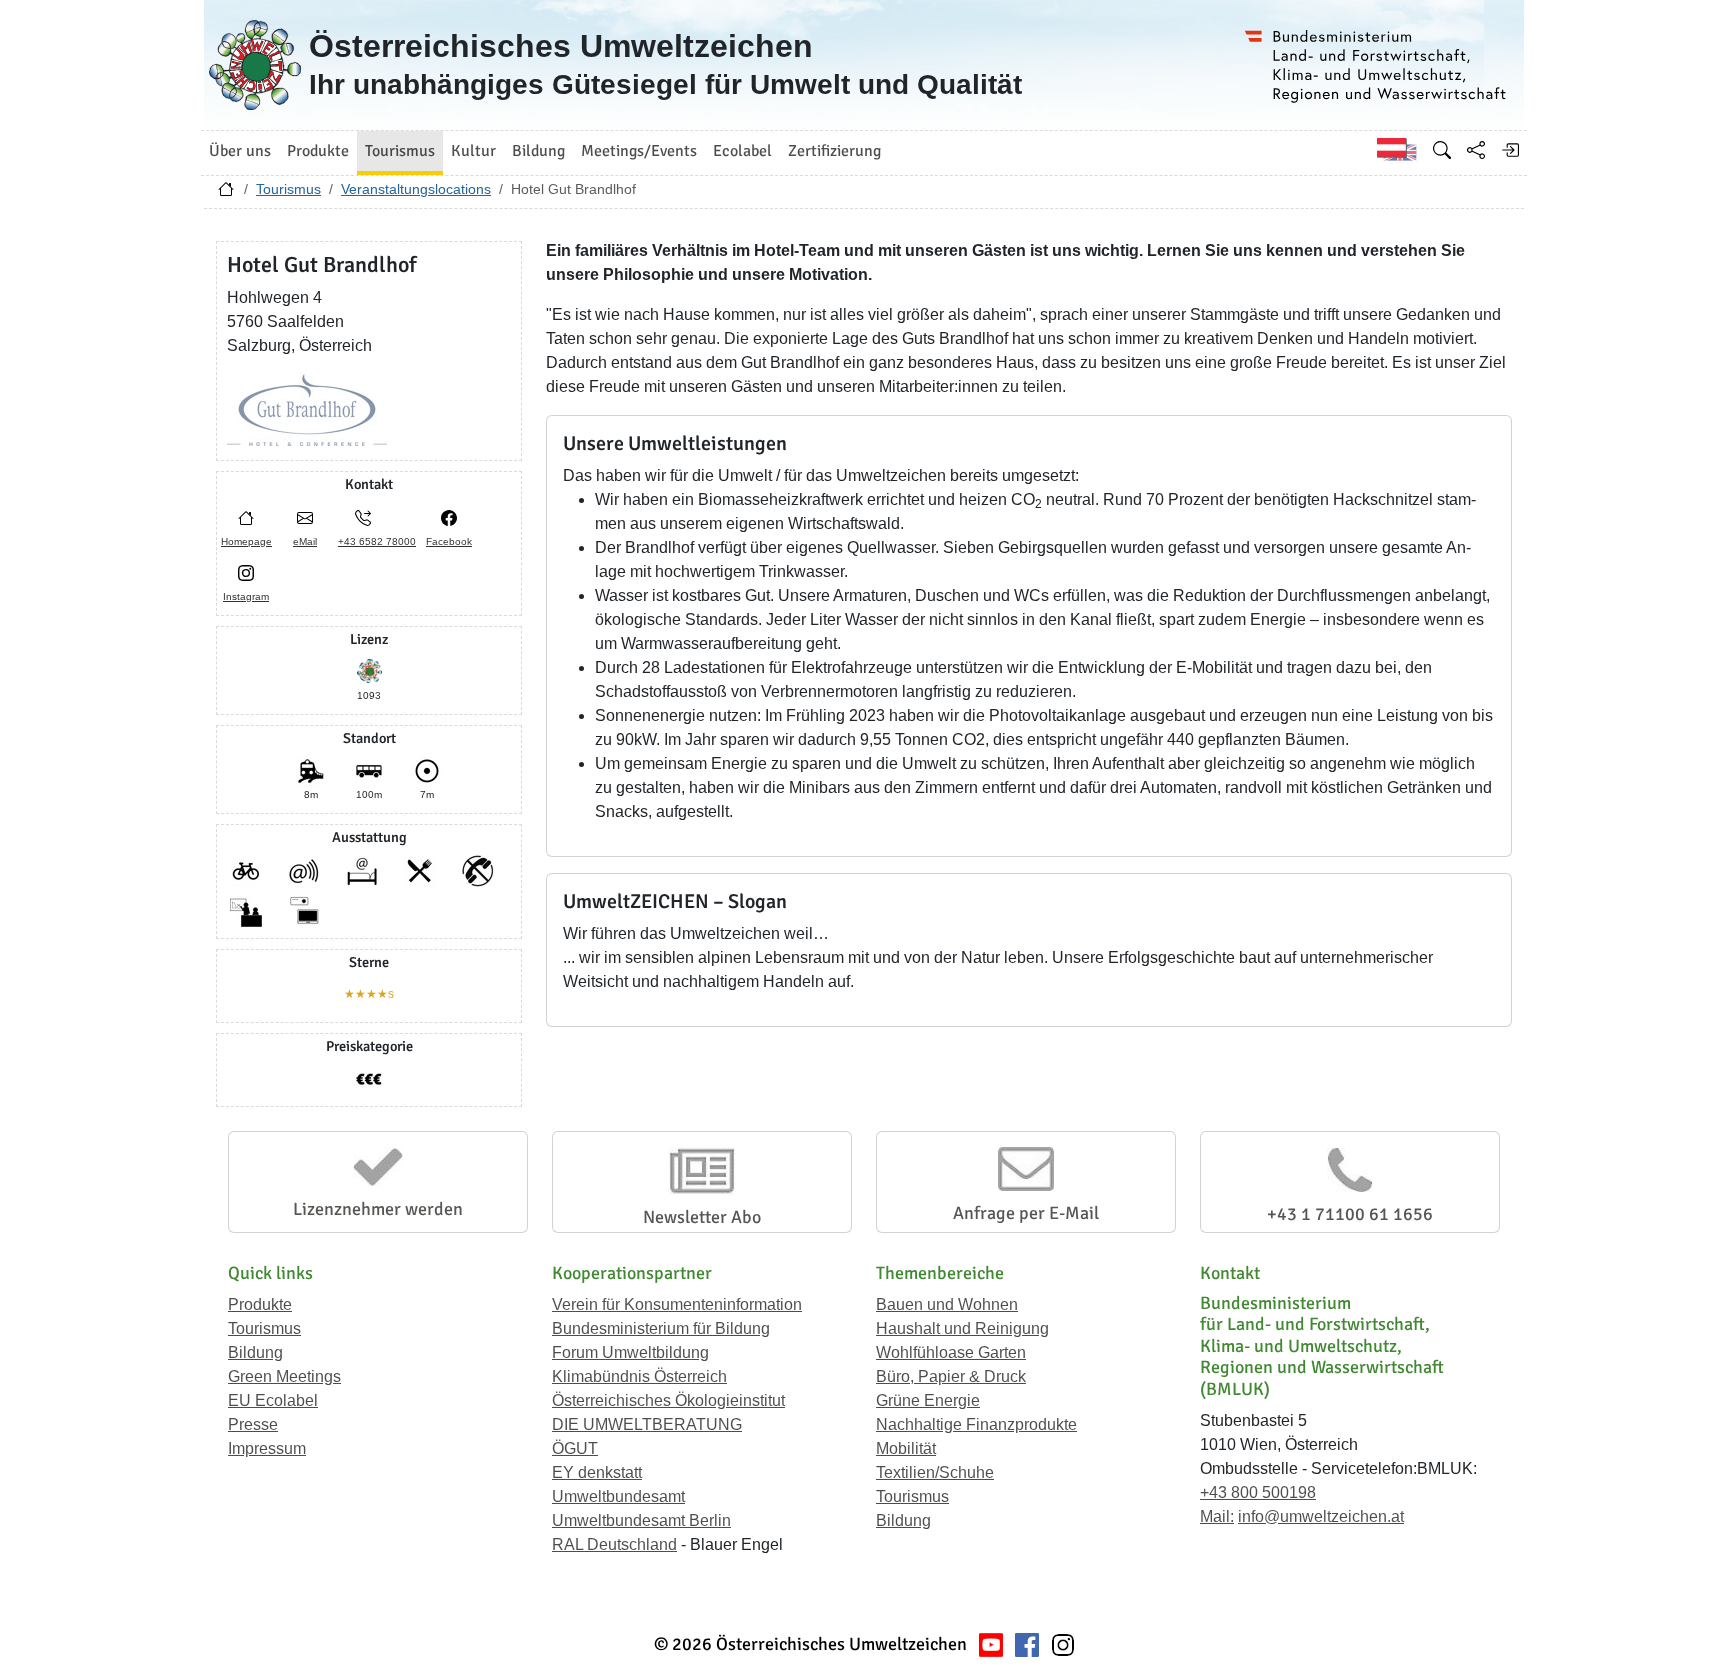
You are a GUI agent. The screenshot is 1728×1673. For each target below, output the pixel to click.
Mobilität (906, 1448)
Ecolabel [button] (742, 151)
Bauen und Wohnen (947, 1304)
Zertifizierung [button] (834, 151)
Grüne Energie (928, 1400)
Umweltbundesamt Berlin (641, 1520)
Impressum (267, 1448)
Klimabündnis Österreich (639, 1376)
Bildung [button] (538, 151)
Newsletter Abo (702, 1217)
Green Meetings (284, 1376)
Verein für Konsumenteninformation (677, 1304)
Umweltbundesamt (618, 1496)
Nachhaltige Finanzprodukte (976, 1424)
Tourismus (288, 189)
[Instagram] (1063, 1644)
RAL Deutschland (614, 1544)
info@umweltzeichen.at (1321, 1516)
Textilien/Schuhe (935, 1472)
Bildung (255, 1352)
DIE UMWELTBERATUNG (647, 1424)
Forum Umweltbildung (630, 1352)
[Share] (1476, 150)
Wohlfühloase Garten (951, 1352)
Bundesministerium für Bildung (661, 1328)
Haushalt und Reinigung (962, 1328)
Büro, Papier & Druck (951, 1376)
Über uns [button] (240, 151)
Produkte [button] (318, 151)
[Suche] (1442, 150)
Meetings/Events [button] (639, 151)
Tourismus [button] (400, 151)
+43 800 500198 (1258, 1492)
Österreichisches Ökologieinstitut (668, 1400)
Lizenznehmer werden (378, 1209)
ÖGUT (575, 1448)
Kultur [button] (473, 151)
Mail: (1217, 1516)
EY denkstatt (597, 1472)
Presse (253, 1424)
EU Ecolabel (273, 1400)
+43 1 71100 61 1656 (1350, 1214)
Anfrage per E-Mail (1026, 1213)
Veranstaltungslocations (416, 189)
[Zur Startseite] (226, 194)
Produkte (260, 1304)
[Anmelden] (1510, 150)
